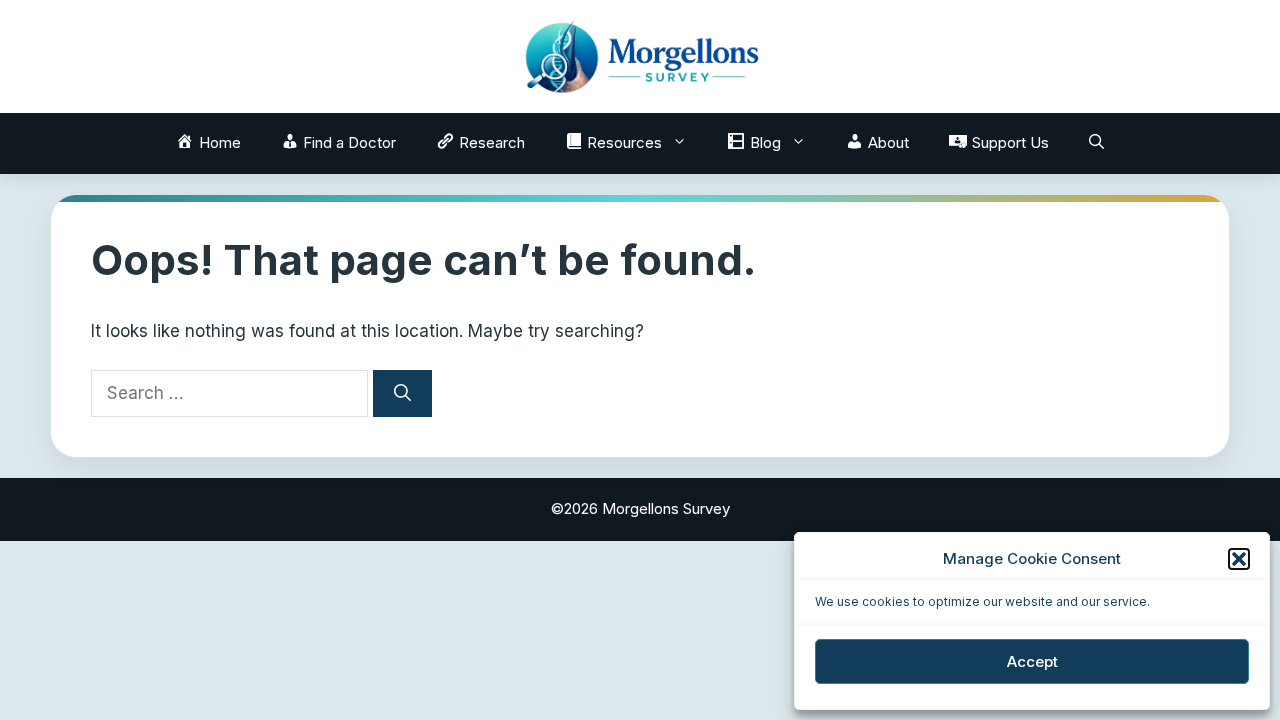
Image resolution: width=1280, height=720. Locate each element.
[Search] (402, 394)
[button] (1239, 559)
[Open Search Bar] (1096, 143)
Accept (1032, 661)
